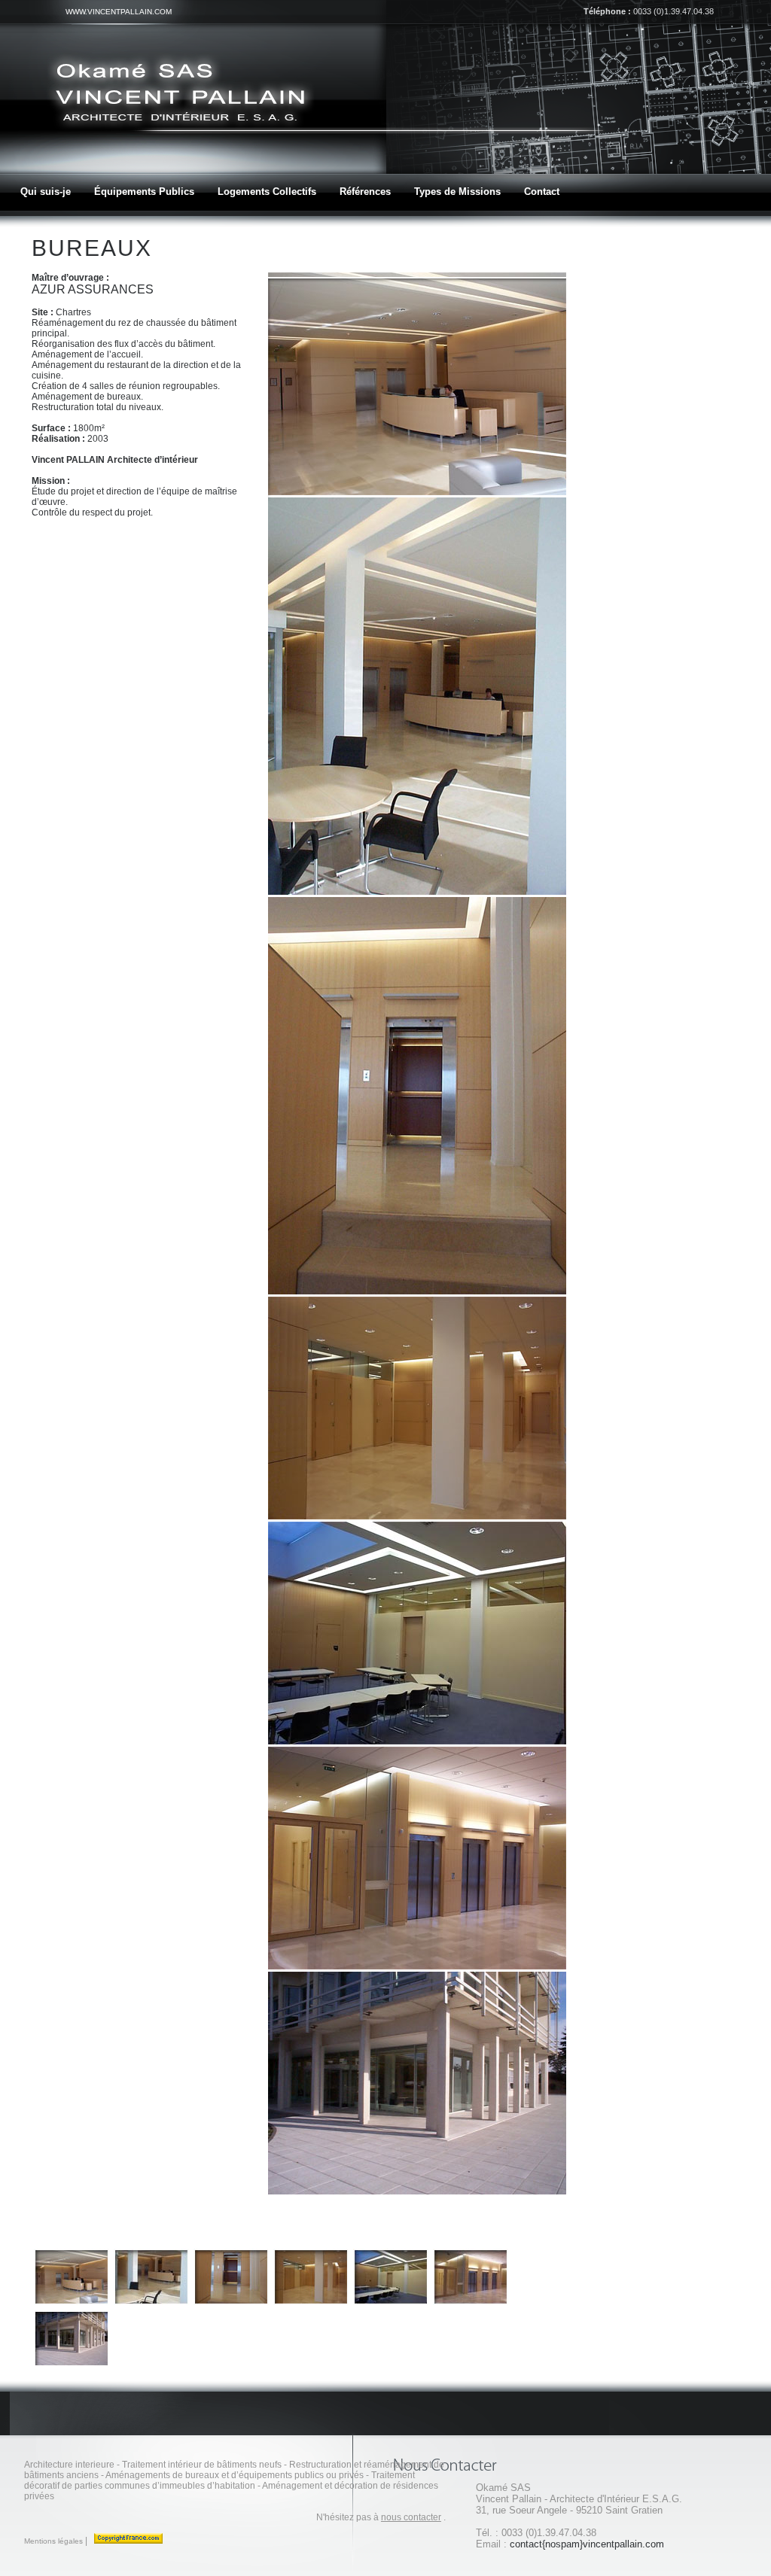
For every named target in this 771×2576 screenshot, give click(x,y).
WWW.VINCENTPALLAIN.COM (119, 12)
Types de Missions (457, 192)
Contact (542, 192)
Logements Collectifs (267, 192)
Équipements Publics (144, 192)
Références (365, 192)
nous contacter (411, 2517)
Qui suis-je (46, 192)
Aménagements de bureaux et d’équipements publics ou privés (235, 2475)
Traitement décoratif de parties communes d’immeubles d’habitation (219, 2480)
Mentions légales (53, 2541)
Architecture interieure (69, 2465)
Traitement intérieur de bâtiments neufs (202, 2465)
